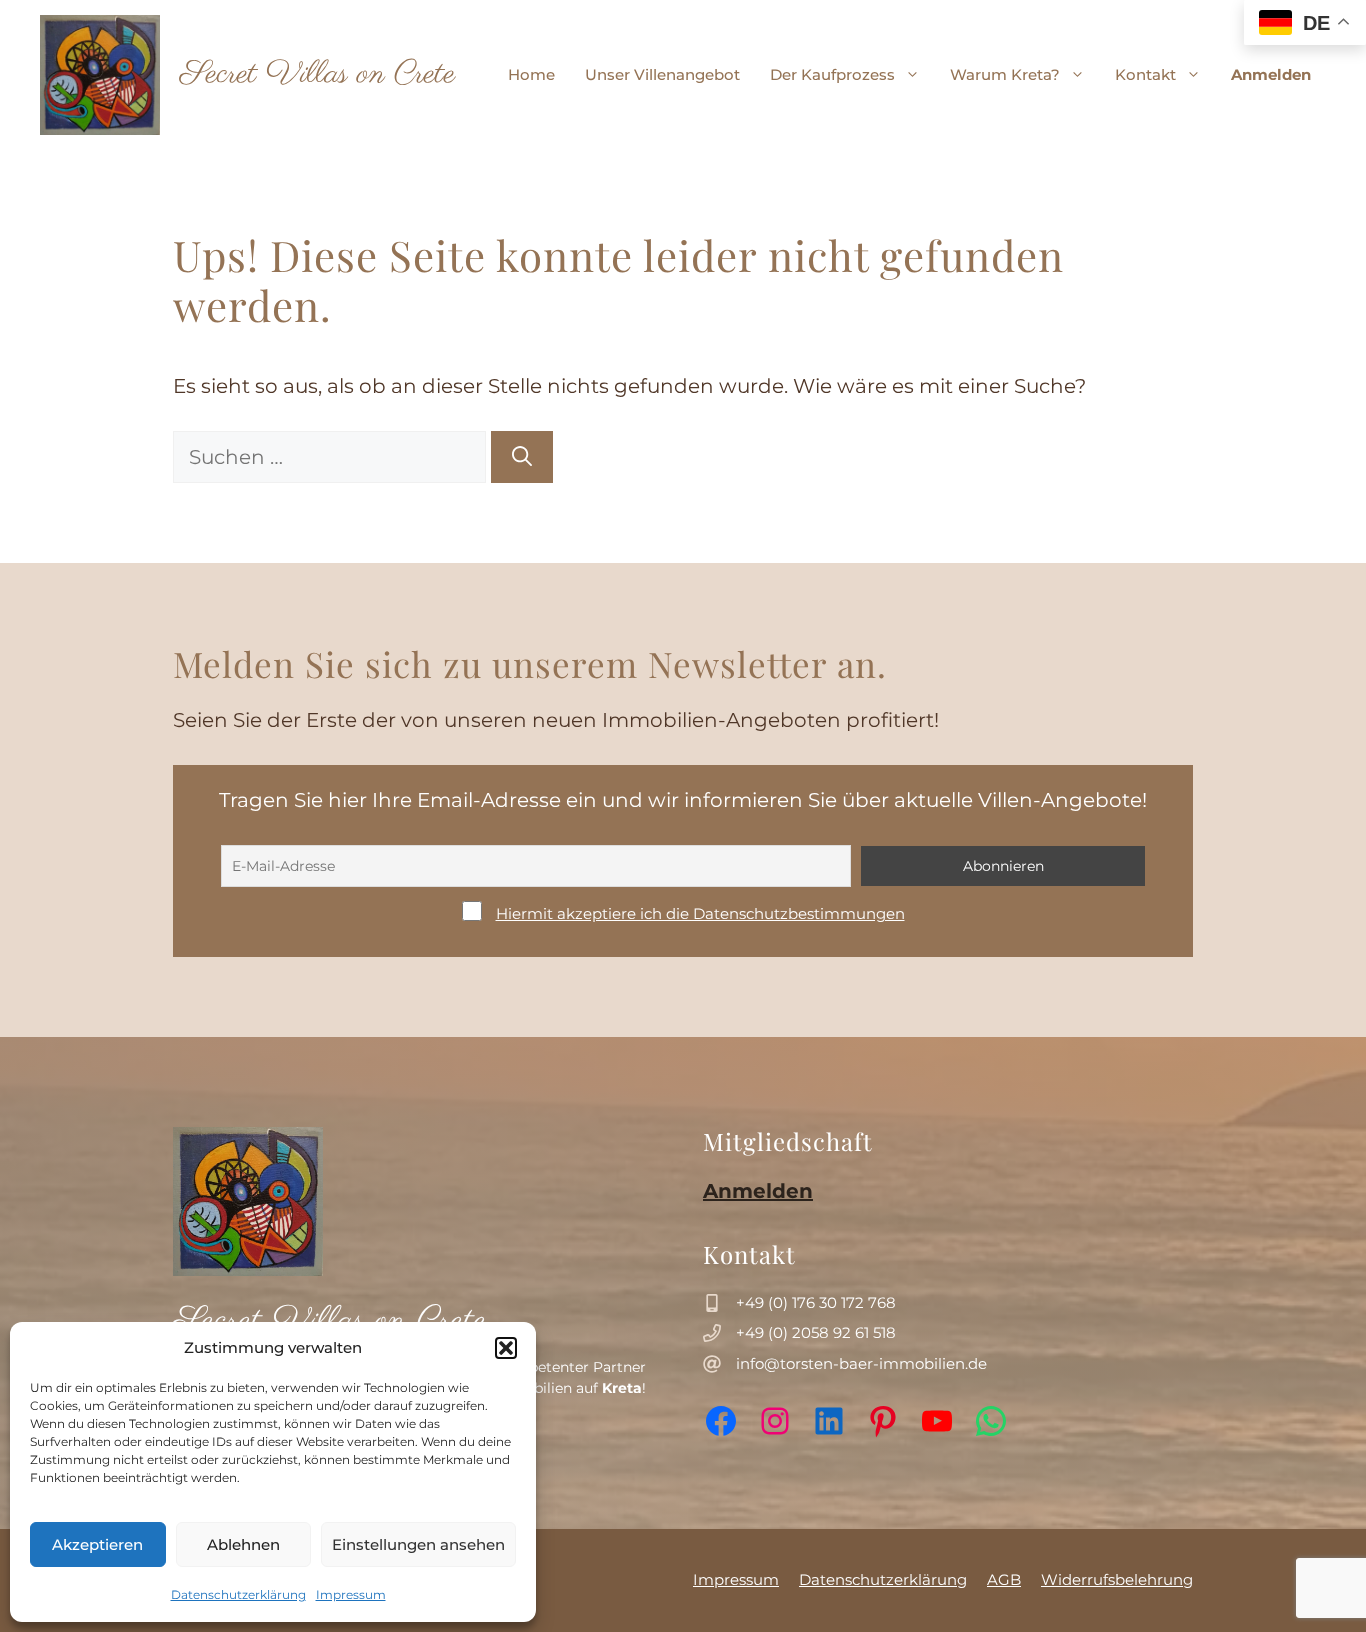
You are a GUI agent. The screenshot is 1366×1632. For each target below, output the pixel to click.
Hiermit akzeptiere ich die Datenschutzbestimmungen (700, 913)
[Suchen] (522, 457)
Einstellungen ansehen (418, 1544)
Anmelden (1271, 74)
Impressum (351, 1594)
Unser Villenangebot (662, 74)
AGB (1004, 1579)
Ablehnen (243, 1544)
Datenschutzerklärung (238, 1594)
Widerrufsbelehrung (1117, 1579)
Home (531, 74)
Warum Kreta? (1005, 74)
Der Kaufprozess (832, 74)
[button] (506, 1348)
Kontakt (1145, 74)
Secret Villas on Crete (317, 74)
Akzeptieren (97, 1544)
